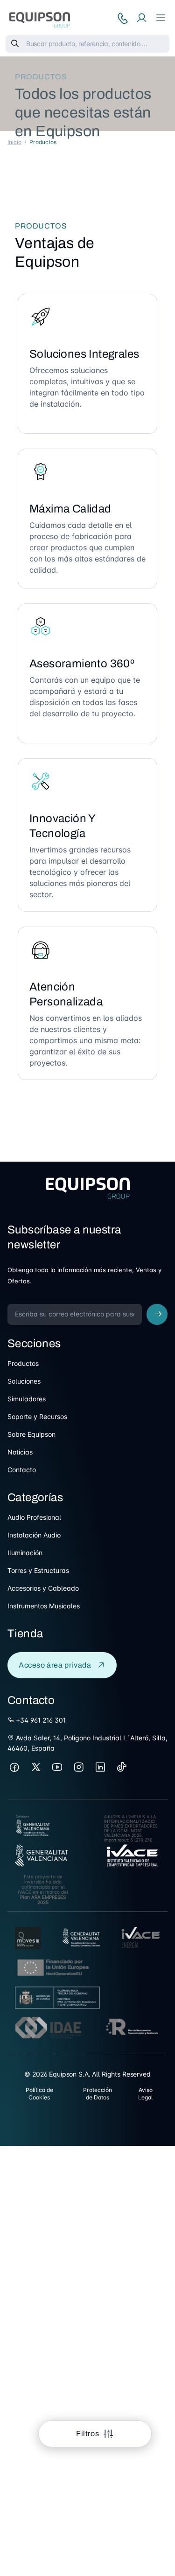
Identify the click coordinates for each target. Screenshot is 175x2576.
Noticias (20, 1452)
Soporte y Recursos (37, 1416)
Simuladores (27, 1399)
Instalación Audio (34, 1535)
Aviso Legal (145, 2094)
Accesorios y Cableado (43, 1588)
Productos (23, 1363)
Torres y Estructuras (38, 1570)
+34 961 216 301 (40, 1720)
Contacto (22, 1470)
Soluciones (24, 1381)
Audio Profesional (34, 1517)
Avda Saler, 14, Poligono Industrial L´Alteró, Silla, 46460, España (87, 1743)
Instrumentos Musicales (44, 1606)
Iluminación (25, 1553)
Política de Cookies (39, 2094)
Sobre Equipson (31, 1434)
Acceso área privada (55, 1665)
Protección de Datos (98, 2094)
